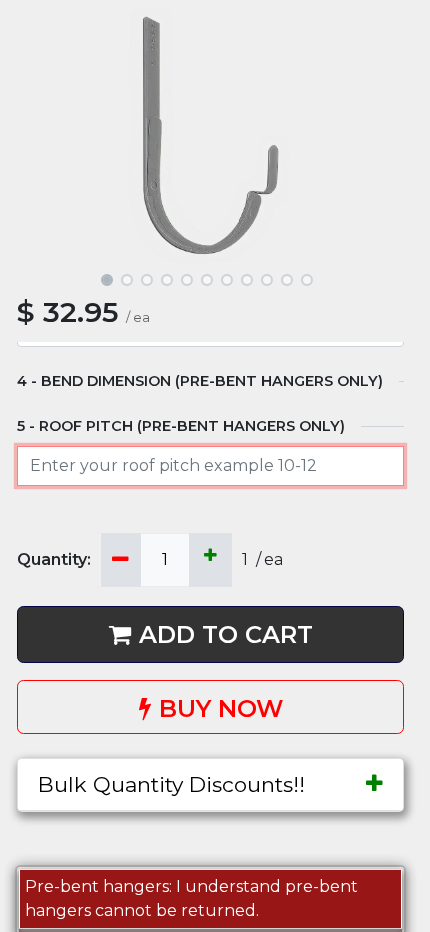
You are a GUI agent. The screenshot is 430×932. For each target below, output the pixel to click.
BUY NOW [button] (221, 708)
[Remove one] (120, 560)
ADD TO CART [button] (226, 634)
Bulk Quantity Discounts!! (171, 784)
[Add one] (210, 560)
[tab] (210, 784)
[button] (46, 135)
